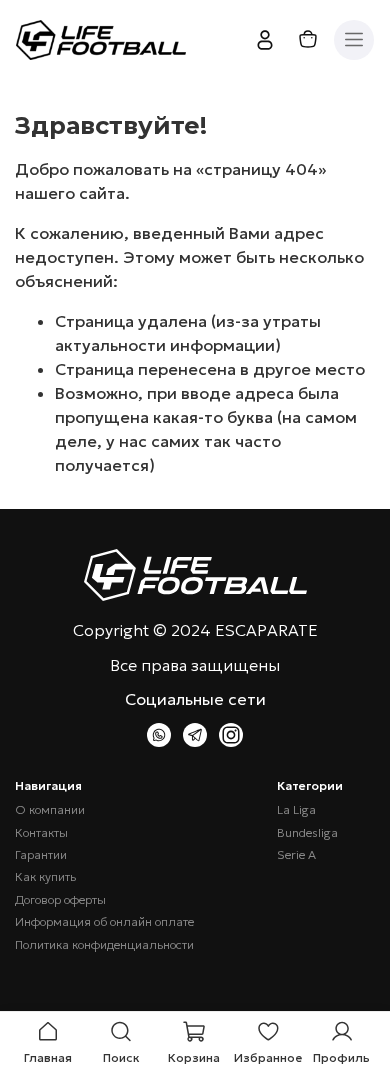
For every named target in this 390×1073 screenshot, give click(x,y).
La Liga (296, 810)
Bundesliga (307, 833)
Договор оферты (60, 900)
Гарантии (41, 855)
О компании (50, 810)
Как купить (45, 877)
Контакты (41, 833)
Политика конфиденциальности (104, 945)
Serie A (296, 855)
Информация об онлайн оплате (104, 922)
